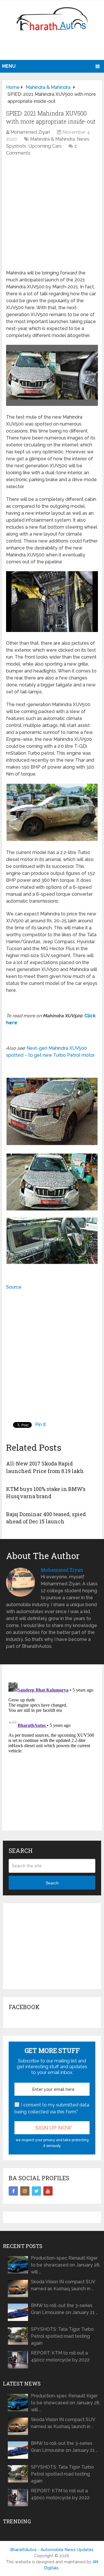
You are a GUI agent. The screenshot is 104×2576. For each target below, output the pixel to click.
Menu (9, 66)
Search (52, 1883)
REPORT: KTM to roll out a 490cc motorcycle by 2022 (60, 2356)
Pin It (41, 1425)
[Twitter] (36, 2191)
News (83, 139)
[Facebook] (13, 2191)
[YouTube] (48, 2191)
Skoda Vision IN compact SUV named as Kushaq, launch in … (63, 2285)
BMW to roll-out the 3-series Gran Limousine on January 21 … (64, 2309)
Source (14, 1287)
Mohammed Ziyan (30, 132)
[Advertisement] (53, 48)
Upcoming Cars (45, 146)
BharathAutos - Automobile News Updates (52, 2550)
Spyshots (16, 146)
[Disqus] (52, 1752)
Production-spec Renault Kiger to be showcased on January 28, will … (66, 2265)
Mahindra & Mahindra (52, 139)
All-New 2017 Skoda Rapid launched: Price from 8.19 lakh (45, 1467)
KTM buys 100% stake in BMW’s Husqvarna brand (46, 1493)
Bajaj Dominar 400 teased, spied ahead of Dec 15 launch (46, 1518)
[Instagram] (25, 2191)
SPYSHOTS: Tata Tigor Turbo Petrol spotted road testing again (62, 2336)
